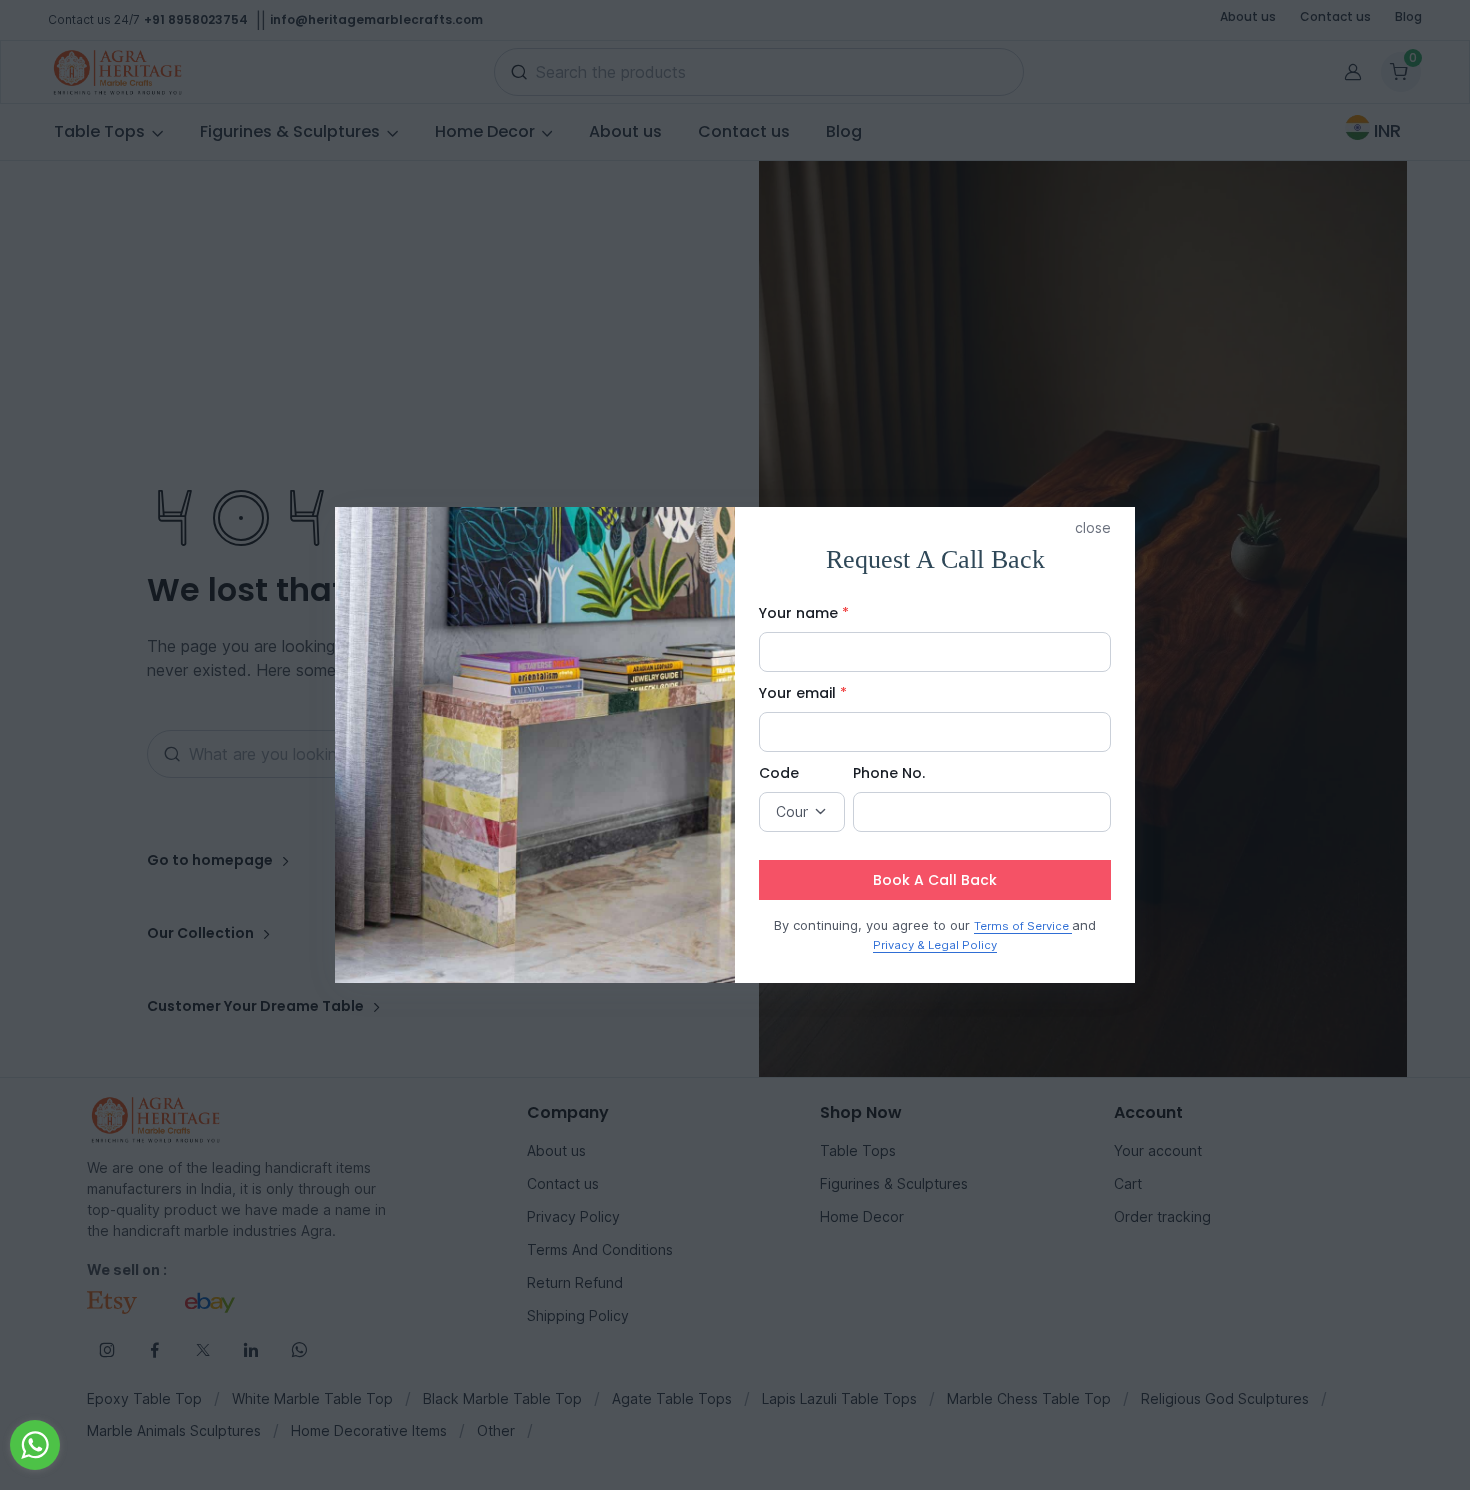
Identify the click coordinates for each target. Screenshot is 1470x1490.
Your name (804, 613)
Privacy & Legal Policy (935, 945)
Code (779, 773)
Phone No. (889, 773)
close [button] (1093, 527)
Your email (803, 693)
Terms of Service (1023, 926)
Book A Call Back (935, 880)
